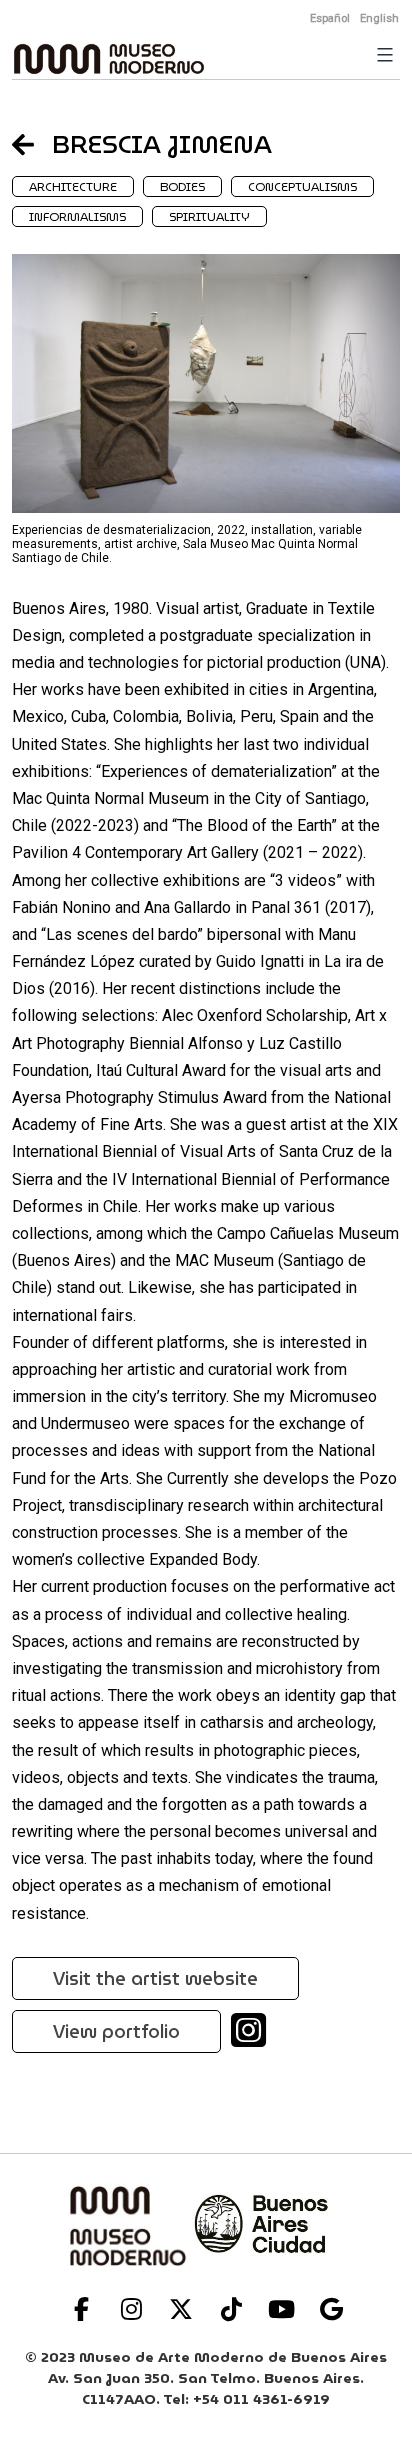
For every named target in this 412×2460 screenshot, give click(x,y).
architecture (73, 186)
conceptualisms (302, 186)
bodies (182, 186)
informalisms (77, 216)
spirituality (209, 216)
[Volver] (32, 144)
